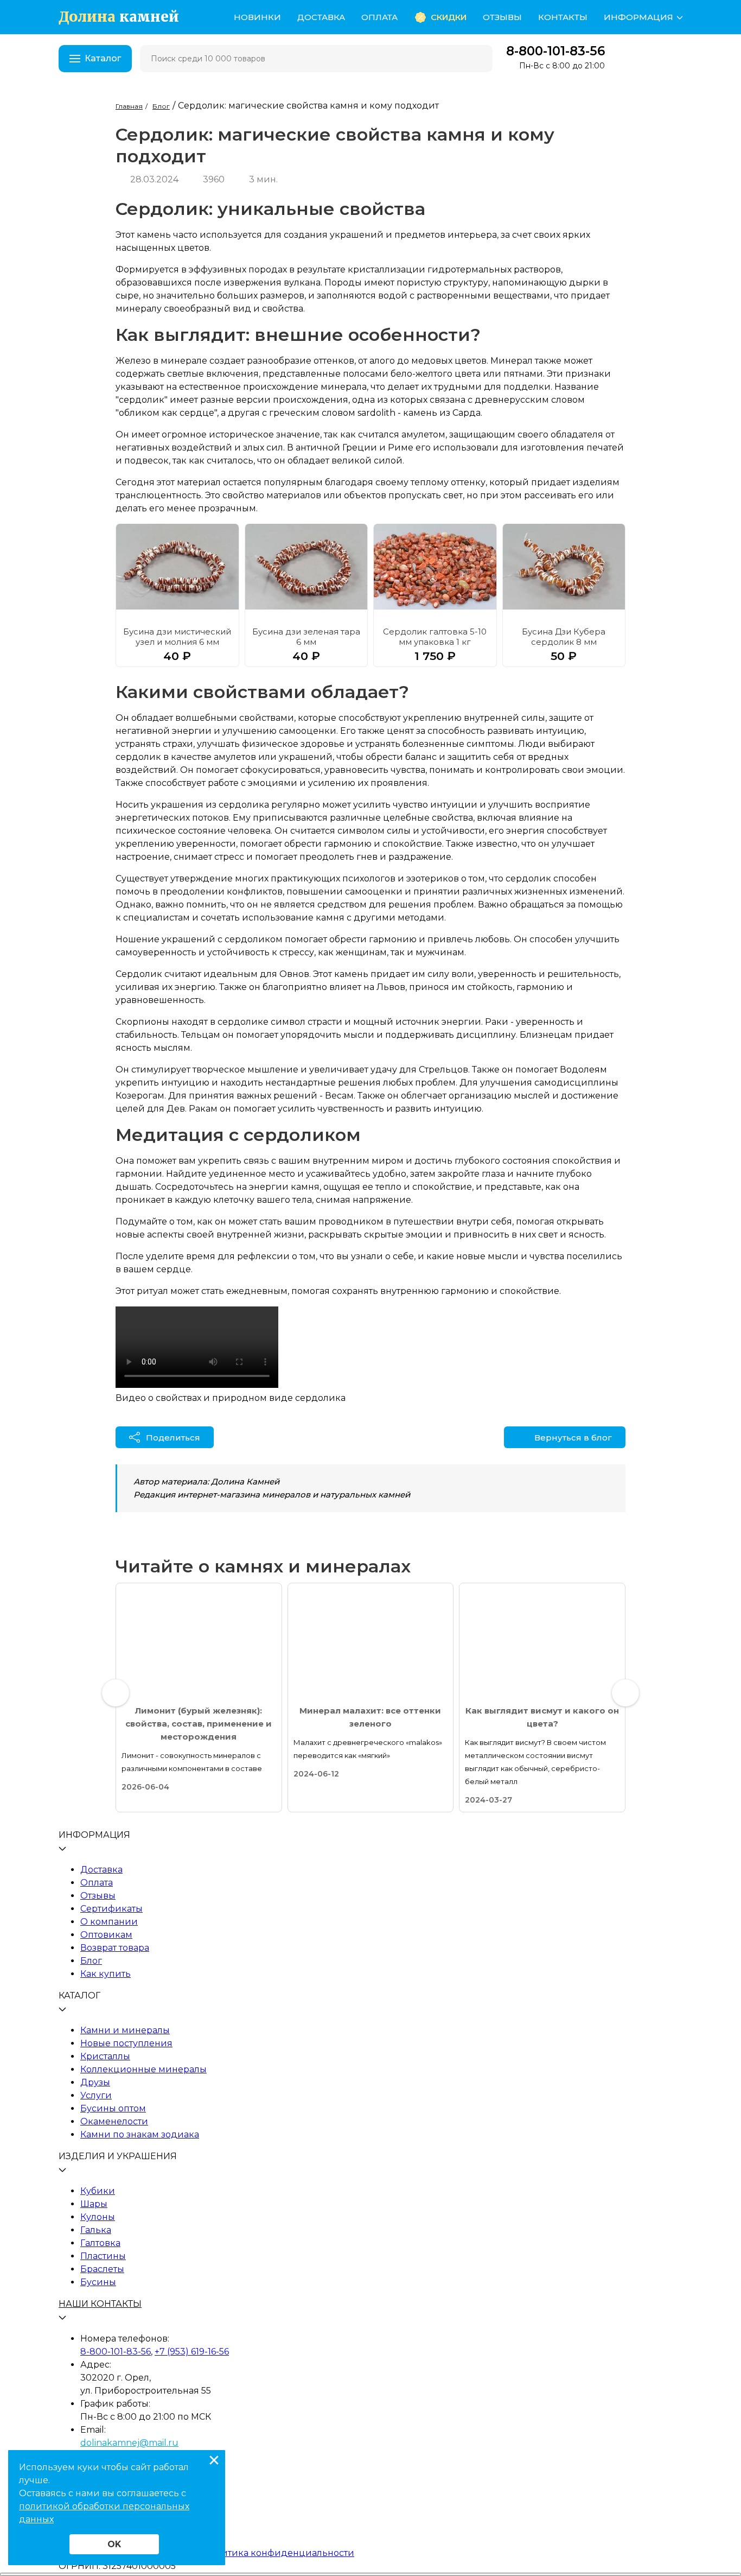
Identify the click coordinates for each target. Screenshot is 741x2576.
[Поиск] (477, 59)
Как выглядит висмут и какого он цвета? (542, 1717)
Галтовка (100, 2243)
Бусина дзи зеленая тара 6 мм (306, 637)
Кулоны (98, 2217)
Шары (94, 2204)
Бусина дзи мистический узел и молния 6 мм (177, 637)
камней (119, 17)
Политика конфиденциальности (279, 2553)
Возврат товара (115, 1948)
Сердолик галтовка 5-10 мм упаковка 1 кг (435, 637)
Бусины (98, 2282)
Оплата (379, 17)
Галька (96, 2230)
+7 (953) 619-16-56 (192, 2352)
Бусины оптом (113, 2108)
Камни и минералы (125, 2030)
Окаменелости (114, 2121)
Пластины (103, 2256)
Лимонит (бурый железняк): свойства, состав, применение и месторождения (199, 1724)
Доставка (321, 17)
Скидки (449, 17)
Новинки (257, 17)
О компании (109, 1922)
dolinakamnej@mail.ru (129, 2443)
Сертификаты (111, 1909)
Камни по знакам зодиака (140, 2134)
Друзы (95, 2082)
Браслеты (102, 2269)
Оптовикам (106, 1935)
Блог (91, 1961)
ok (114, 2544)
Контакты (563, 17)
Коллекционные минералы (143, 2069)
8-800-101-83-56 (555, 51)
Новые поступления (126, 2043)
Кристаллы (105, 2056)
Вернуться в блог (573, 1438)
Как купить (106, 1974)
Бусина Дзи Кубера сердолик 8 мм (564, 637)
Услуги (96, 2095)
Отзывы (502, 17)
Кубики (98, 2191)
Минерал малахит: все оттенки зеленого (370, 1717)
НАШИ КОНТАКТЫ (100, 2304)
